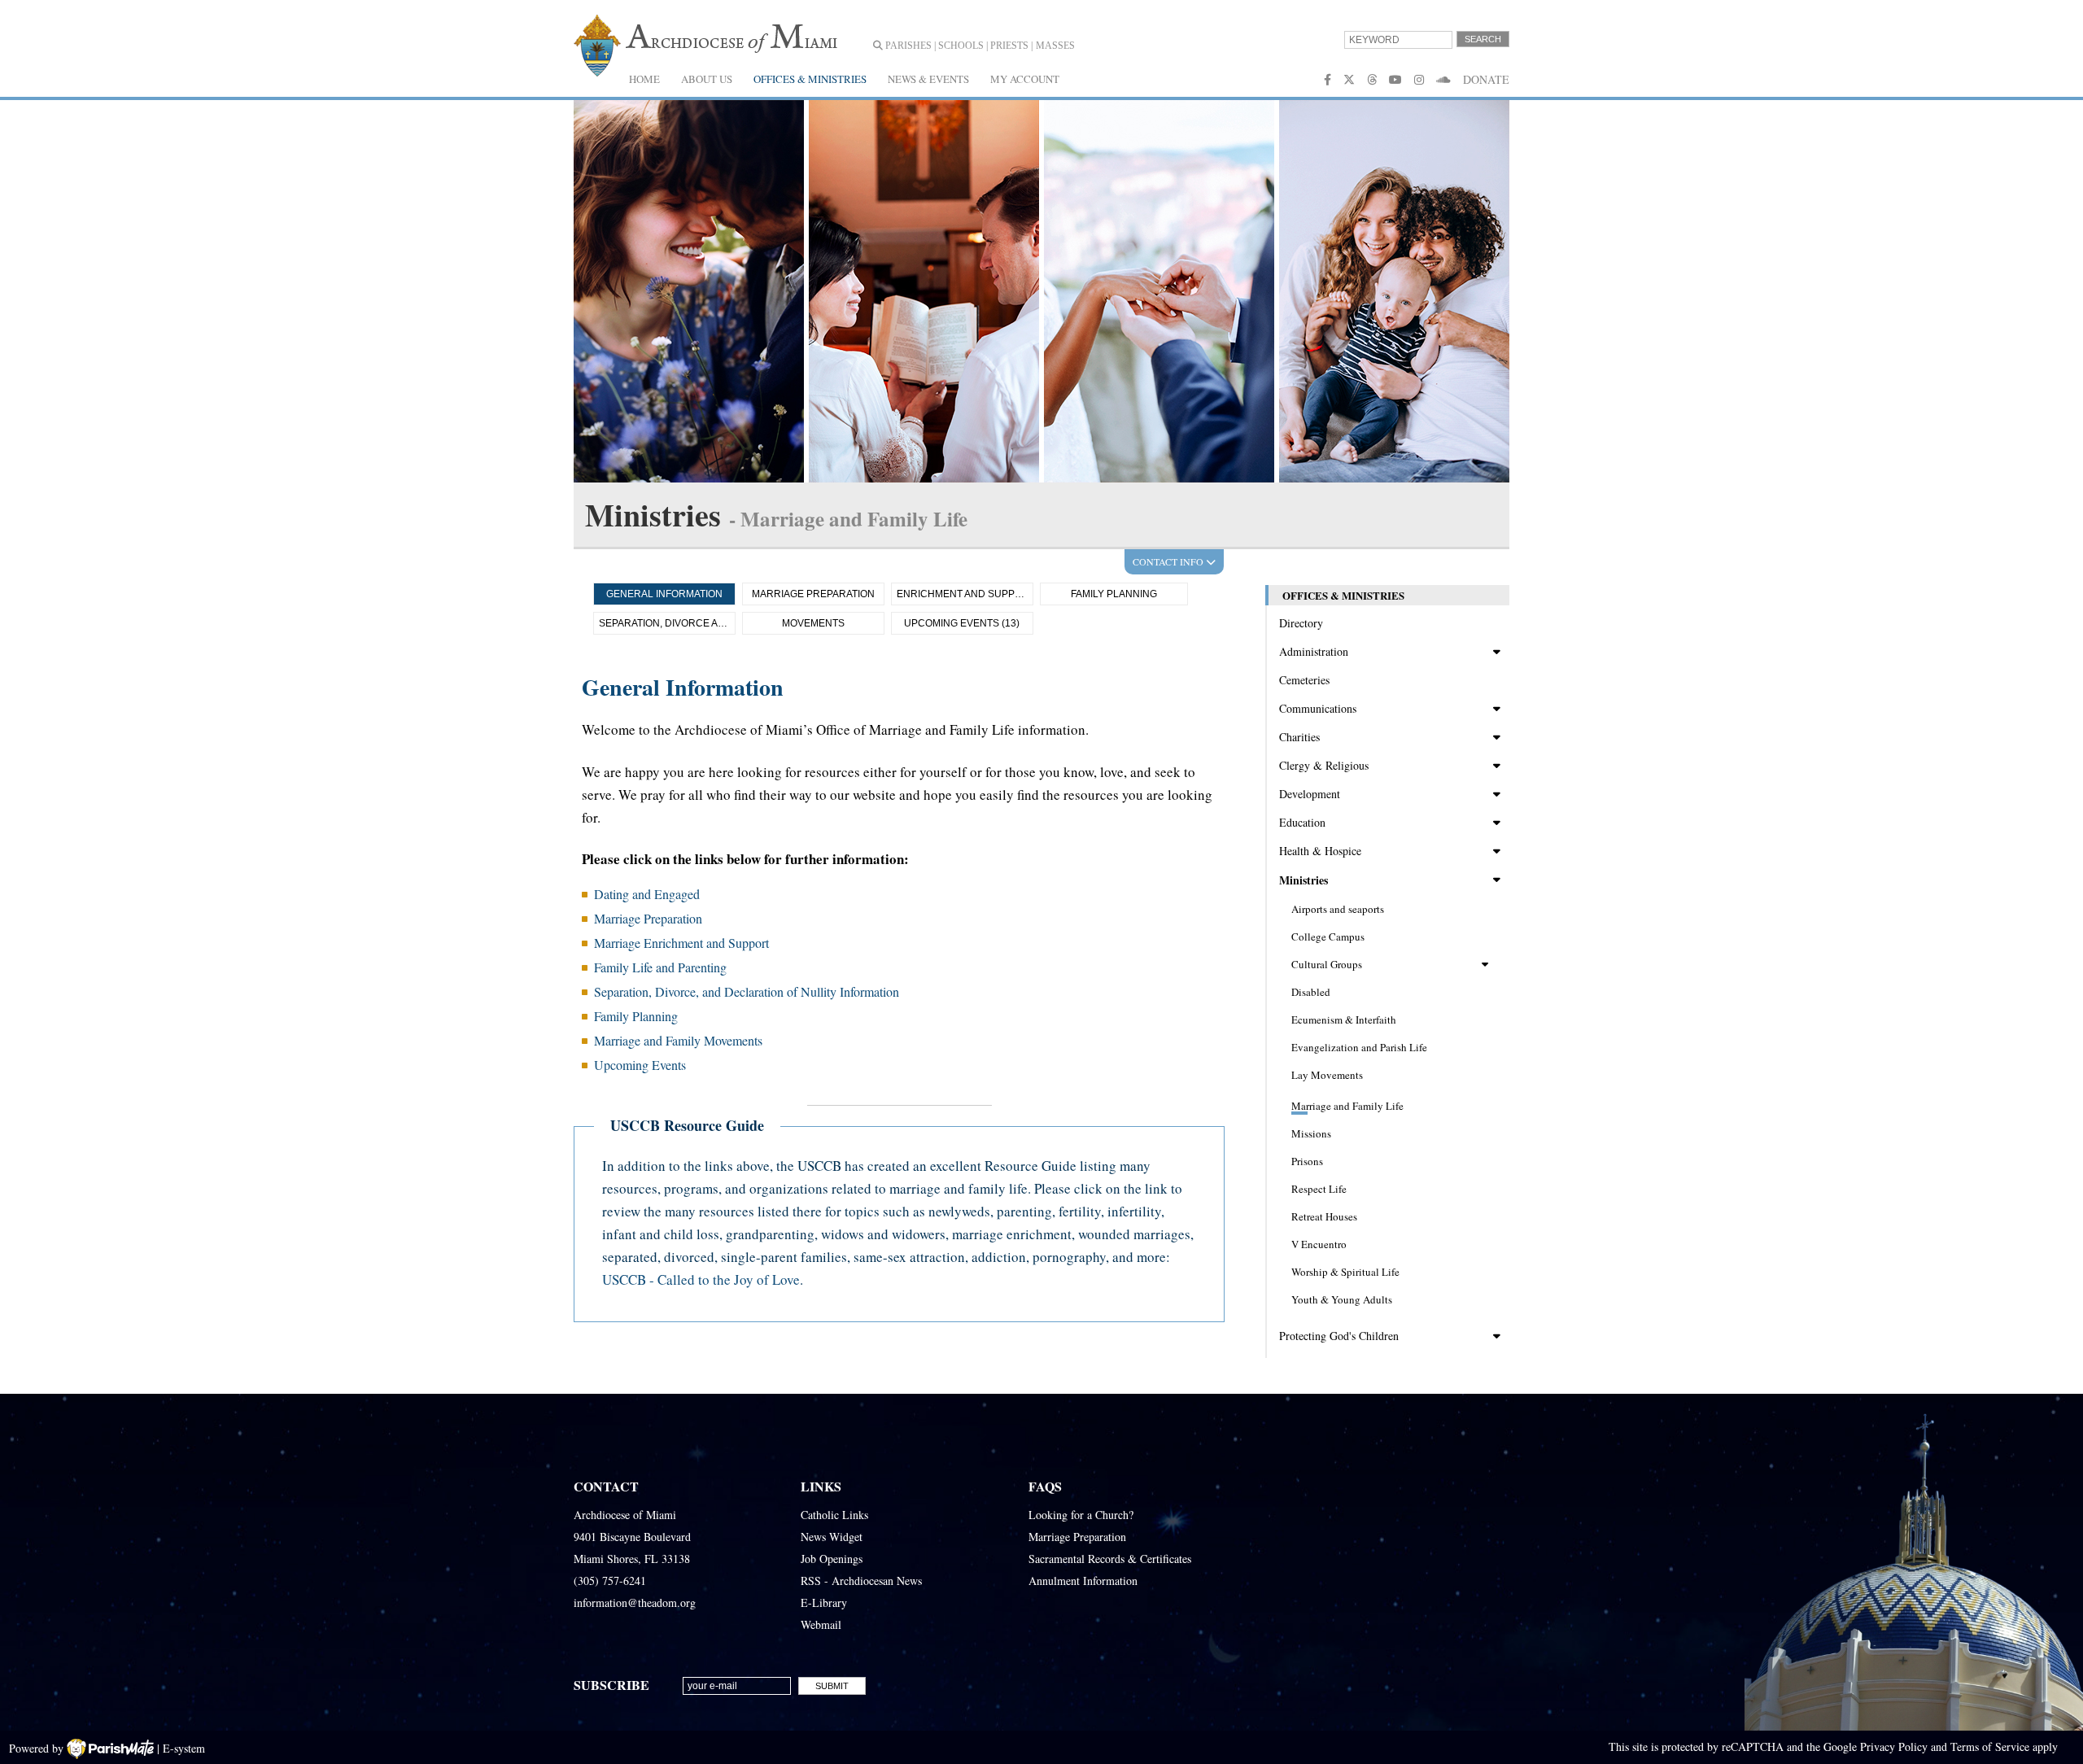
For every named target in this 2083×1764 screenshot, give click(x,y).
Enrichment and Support (965, 594)
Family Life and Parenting (660, 967)
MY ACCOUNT (1025, 79)
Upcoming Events (640, 1065)
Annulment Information (1083, 1581)
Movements (813, 623)
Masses (1055, 46)
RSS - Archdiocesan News (861, 1581)
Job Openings (832, 1559)
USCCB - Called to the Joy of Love (701, 1279)
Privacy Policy (1894, 1747)
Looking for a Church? (1081, 1515)
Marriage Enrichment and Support (681, 943)
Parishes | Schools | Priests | (958, 46)
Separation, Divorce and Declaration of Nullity (667, 623)
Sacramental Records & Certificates (1110, 1559)
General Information (664, 594)
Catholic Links (834, 1515)
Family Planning (1114, 594)
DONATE (1486, 79)
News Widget (832, 1537)
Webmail (821, 1624)
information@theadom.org (635, 1602)
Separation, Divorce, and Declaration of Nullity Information (747, 991)
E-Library (824, 1602)
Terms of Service (1990, 1747)
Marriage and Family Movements (678, 1040)
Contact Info (1169, 561)
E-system (184, 1748)
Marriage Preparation (813, 594)
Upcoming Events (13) (962, 623)
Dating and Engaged (647, 894)
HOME (644, 79)
